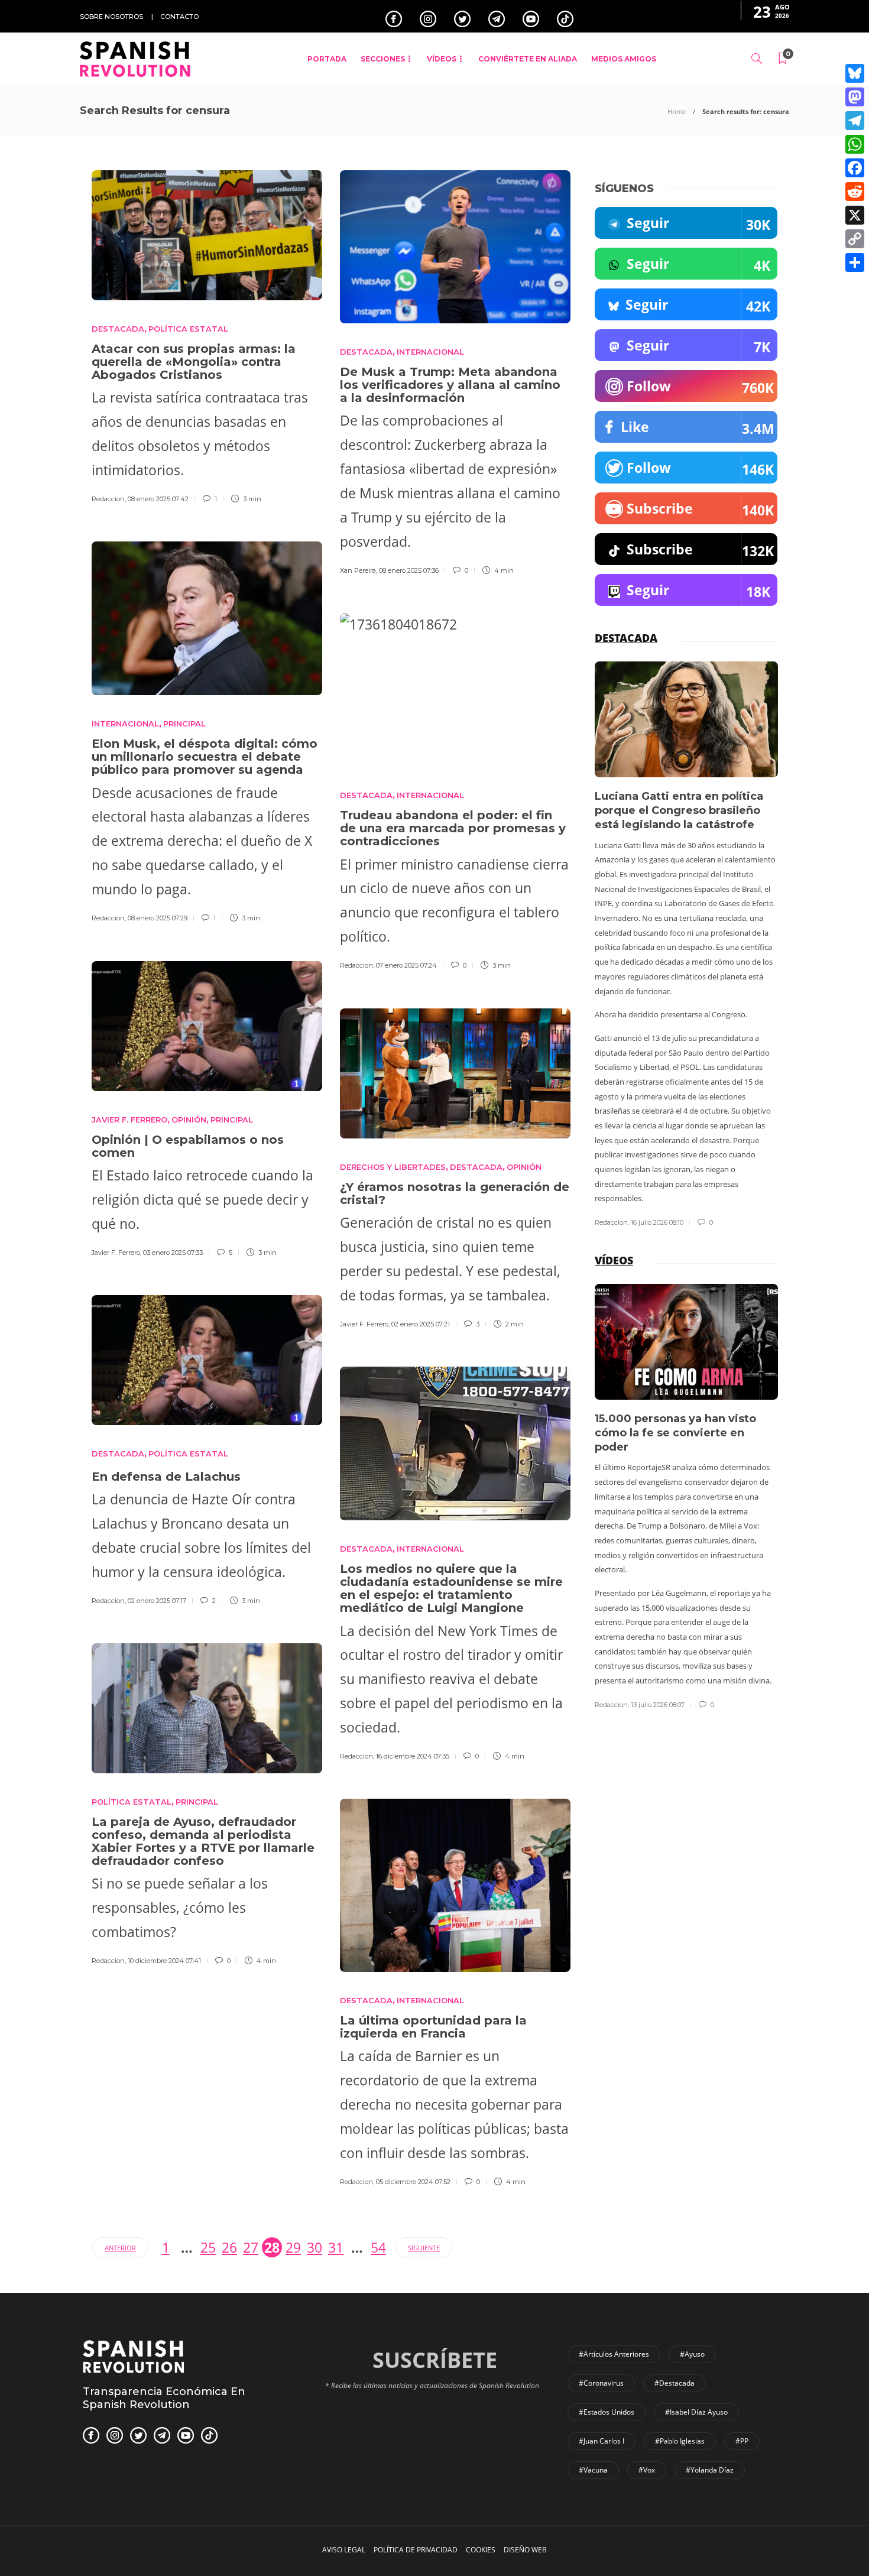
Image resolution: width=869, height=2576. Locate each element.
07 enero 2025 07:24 (406, 965)
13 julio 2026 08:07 (658, 1705)
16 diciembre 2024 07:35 (413, 1756)
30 (314, 2247)
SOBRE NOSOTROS (111, 17)
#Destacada (675, 2383)
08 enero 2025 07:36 (409, 570)
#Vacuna (593, 2470)
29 (293, 2247)
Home (677, 111)
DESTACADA (118, 329)
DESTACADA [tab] (626, 638)
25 (208, 2247)
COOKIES (481, 2550)
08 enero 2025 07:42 (158, 499)
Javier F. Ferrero (129, 1120)
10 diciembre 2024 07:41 (164, 1961)
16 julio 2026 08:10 (657, 1222)
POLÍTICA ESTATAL (188, 329)
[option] (686, 945)
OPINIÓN (189, 1120)
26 (229, 2247)
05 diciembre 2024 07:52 (413, 2182)
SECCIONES (383, 59)
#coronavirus (601, 2383)
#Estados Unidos (607, 2412)
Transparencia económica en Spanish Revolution (164, 2398)
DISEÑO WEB (525, 2550)
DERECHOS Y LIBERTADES (393, 1167)
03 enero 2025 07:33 (173, 1253)
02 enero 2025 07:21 (421, 1324)
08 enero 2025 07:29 (158, 918)
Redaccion (108, 499)
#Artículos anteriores (614, 2354)
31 (336, 2247)
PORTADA (327, 59)
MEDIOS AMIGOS (624, 59)
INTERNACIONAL (430, 352)
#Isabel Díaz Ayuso (696, 2412)
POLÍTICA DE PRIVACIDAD (416, 2550)
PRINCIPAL (184, 724)
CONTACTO (179, 17)
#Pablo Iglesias (680, 2441)
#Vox (647, 2470)
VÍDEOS (442, 59)
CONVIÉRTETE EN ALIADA (528, 59)
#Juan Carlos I (602, 2441)
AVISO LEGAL (344, 2550)
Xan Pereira (358, 570)
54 (378, 2247)
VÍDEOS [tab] (614, 1260)
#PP (742, 2441)
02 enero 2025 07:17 (157, 1601)
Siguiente (424, 2248)
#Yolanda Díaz (710, 2470)
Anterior (120, 2248)
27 (251, 2247)
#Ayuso (692, 2354)
